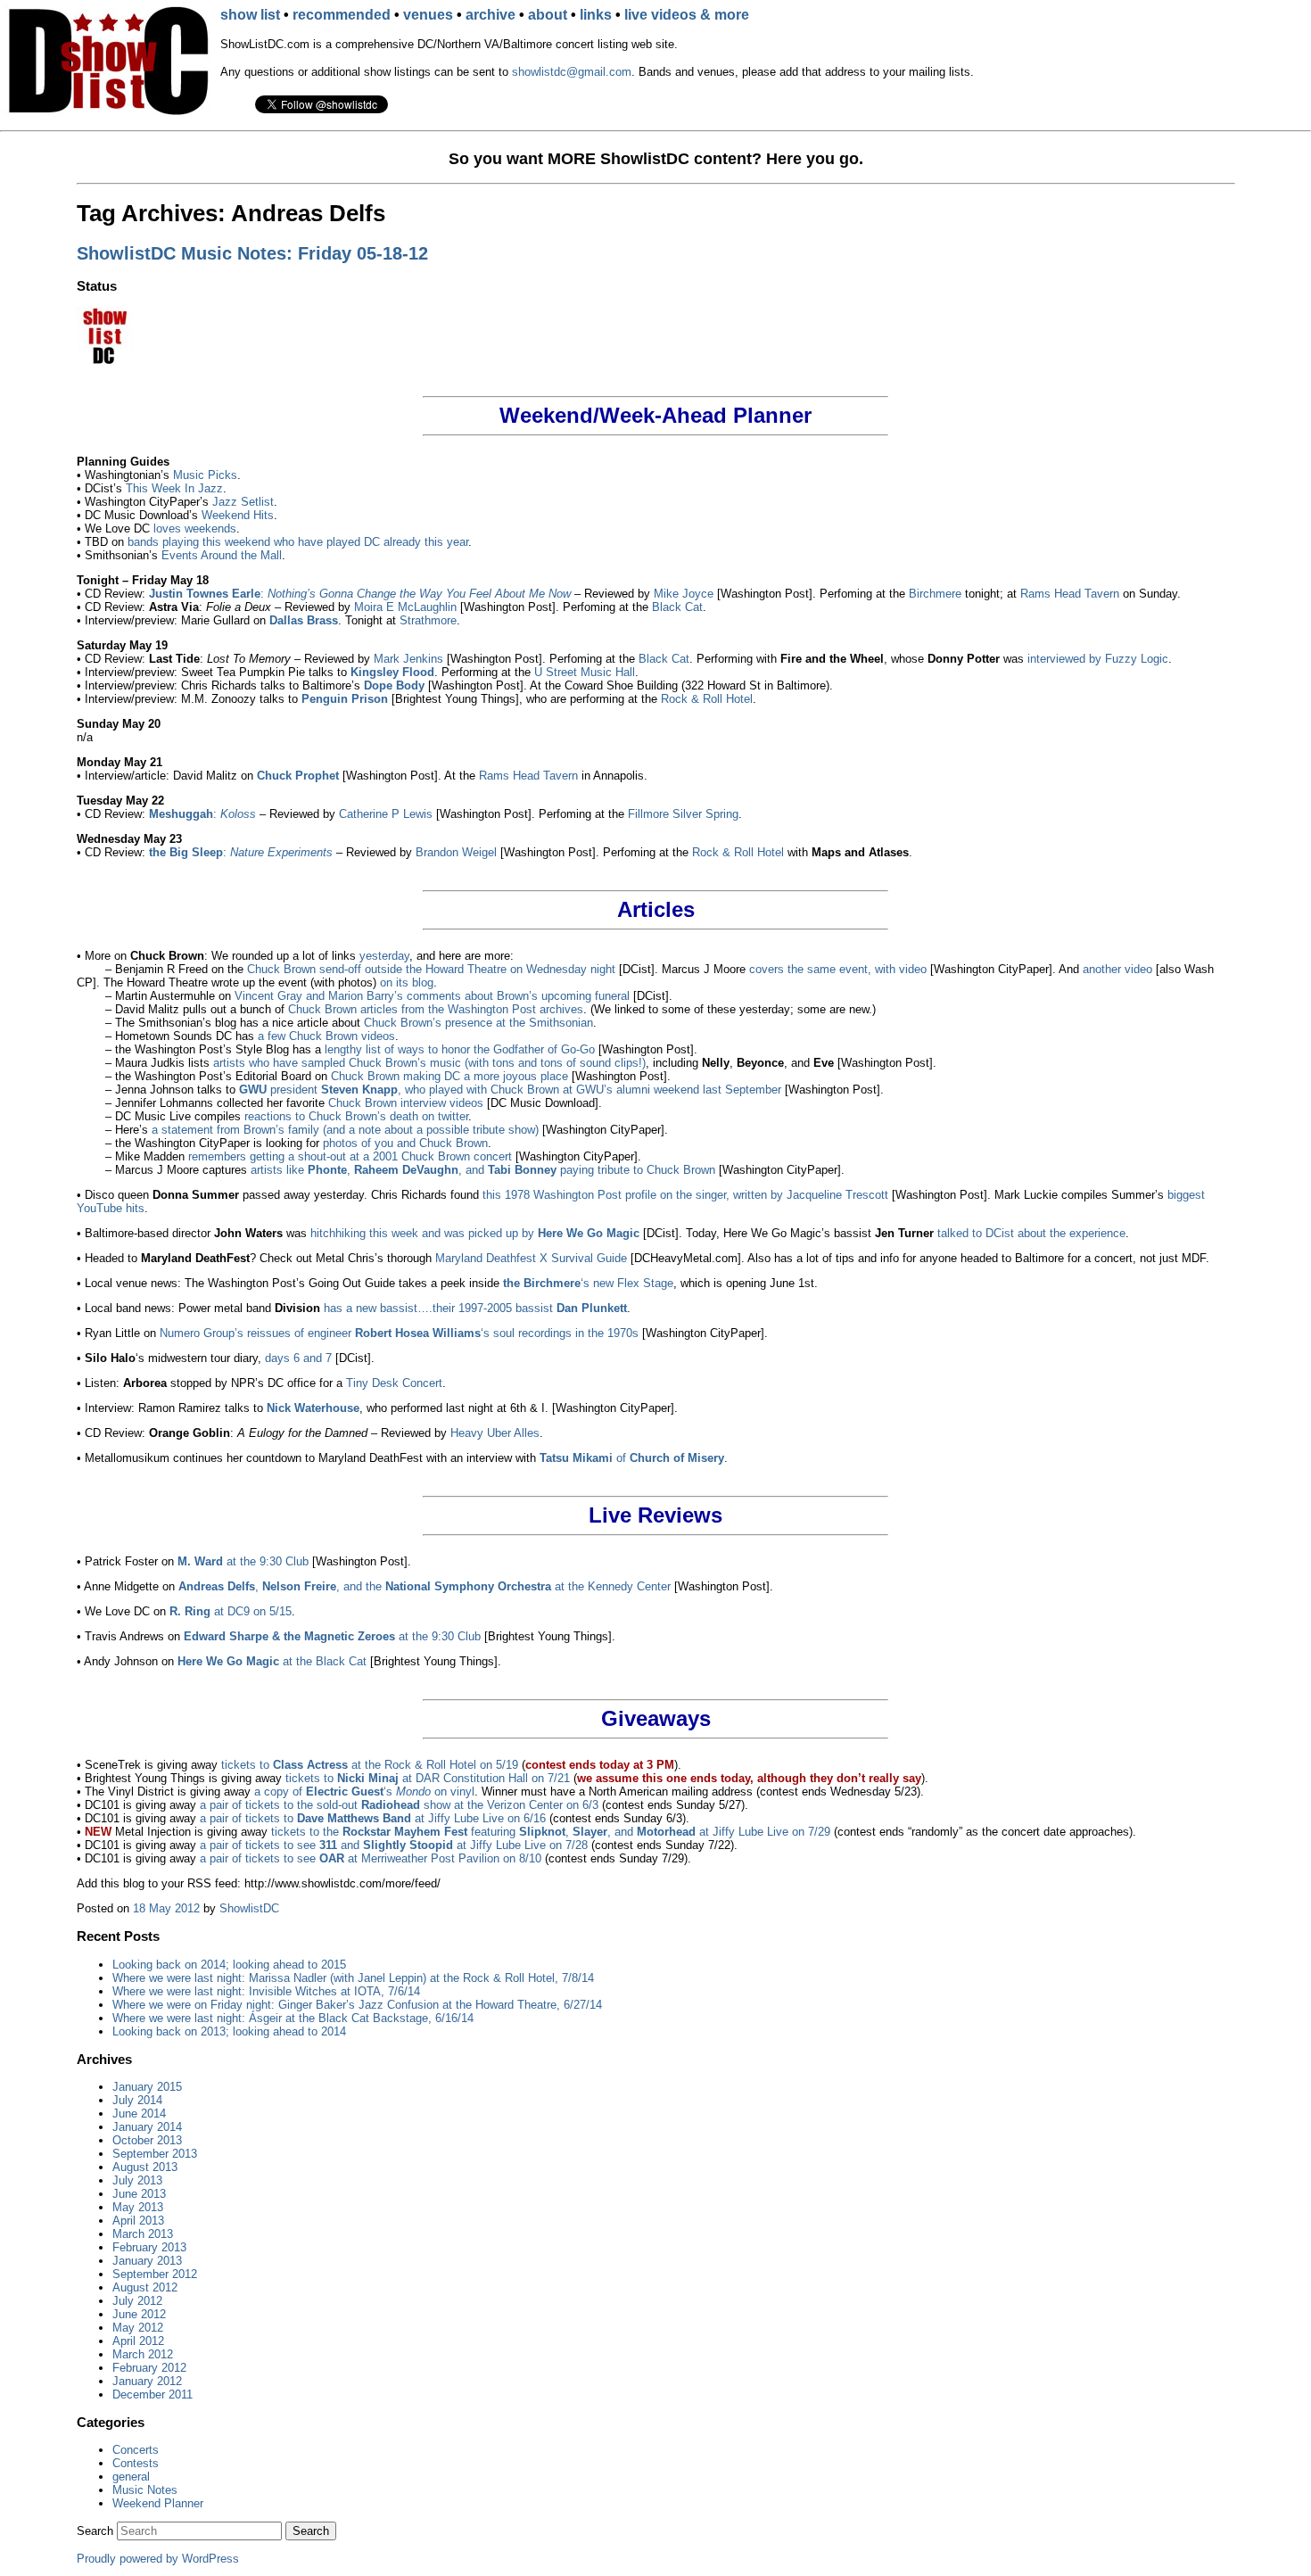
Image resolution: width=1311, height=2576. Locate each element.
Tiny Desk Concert (394, 1383)
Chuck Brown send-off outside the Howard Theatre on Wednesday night (431, 969)
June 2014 (139, 2114)
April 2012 (138, 2341)
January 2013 (147, 2261)
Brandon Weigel (456, 852)
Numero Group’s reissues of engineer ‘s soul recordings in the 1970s (399, 1333)
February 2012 (149, 2368)
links (596, 15)
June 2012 (139, 2314)
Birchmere (935, 594)
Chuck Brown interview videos (406, 1103)
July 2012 (137, 2301)
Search (95, 2531)
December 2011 (153, 2394)
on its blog (407, 983)
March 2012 (143, 2354)
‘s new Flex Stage (588, 1283)
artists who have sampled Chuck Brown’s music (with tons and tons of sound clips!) (429, 1063)
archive (491, 15)
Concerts (136, 2450)
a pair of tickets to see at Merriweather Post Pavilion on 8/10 (371, 1858)
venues (428, 15)
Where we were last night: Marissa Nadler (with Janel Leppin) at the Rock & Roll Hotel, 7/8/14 (353, 1978)
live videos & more (687, 15)
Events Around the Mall (222, 555)
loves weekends (195, 528)
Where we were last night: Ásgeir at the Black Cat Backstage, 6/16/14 (293, 2018)
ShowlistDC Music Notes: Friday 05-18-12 (252, 253)
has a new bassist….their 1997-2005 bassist (475, 1308)
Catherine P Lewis (386, 814)
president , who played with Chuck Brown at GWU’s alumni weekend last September (510, 1090)
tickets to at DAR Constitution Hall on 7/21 (428, 1778)
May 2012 (138, 2328)
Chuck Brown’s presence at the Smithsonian (478, 1023)
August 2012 (145, 2287)
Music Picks (205, 475)
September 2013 (155, 2154)
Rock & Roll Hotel (707, 699)
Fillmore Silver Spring (683, 814)
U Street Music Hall (585, 672)
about (548, 15)
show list (250, 15)
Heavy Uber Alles (495, 1433)
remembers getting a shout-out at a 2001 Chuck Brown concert (350, 1156)
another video (1117, 969)
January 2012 (147, 2381)
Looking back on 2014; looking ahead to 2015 (229, 1965)
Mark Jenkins (408, 659)
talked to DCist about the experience (1031, 1233)
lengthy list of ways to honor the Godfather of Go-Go (460, 1049)
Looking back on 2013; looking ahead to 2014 (229, 2031)
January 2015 (147, 2087)
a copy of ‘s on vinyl (364, 1792)
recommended (342, 15)
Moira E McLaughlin (405, 607)
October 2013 (147, 2140)
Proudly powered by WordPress (158, 2559)
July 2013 (137, 2180)
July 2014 (137, 2100)
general (131, 2477)
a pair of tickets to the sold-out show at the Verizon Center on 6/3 (399, 1805)
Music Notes (145, 2490)
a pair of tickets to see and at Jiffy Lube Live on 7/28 (394, 1845)
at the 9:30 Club (243, 1561)
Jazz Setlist (243, 502)
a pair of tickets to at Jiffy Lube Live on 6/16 (373, 1818)
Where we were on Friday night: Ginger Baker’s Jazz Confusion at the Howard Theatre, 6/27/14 (357, 2005)
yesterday (384, 956)
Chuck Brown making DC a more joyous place (449, 1076)
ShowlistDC (249, 1908)
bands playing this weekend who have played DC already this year (298, 542)
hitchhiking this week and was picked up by (475, 1233)
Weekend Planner (158, 2503)
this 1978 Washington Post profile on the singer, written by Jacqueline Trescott (685, 1195)
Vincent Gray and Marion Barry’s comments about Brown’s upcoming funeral (432, 996)
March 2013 (143, 2234)
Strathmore (428, 620)
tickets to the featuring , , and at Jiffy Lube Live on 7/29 (551, 1832)
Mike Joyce (684, 594)
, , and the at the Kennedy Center (425, 1586)
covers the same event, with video (838, 969)
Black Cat (677, 607)
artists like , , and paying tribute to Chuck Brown (483, 1170)
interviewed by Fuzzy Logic (1098, 659)
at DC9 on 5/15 (231, 1611)
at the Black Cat (272, 1661)
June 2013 (139, 2194)
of (632, 1458)
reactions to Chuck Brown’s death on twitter (356, 1116)
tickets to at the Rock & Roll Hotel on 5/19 (370, 1765)
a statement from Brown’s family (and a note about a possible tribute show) (345, 1130)
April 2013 (138, 2221)
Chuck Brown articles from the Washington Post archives (436, 1009)
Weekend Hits (238, 515)
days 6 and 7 (298, 1358)
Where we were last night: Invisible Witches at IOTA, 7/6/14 (266, 1991)
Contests (136, 2463)
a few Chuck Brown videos (326, 1036)
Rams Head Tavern (1070, 594)
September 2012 (155, 2274)
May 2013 (138, 2207)
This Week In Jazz (174, 488)
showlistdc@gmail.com (572, 72)
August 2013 (145, 2167)
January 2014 (147, 2127)
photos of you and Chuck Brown (405, 1143)
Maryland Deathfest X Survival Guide (531, 1258)
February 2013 (149, 2247)
